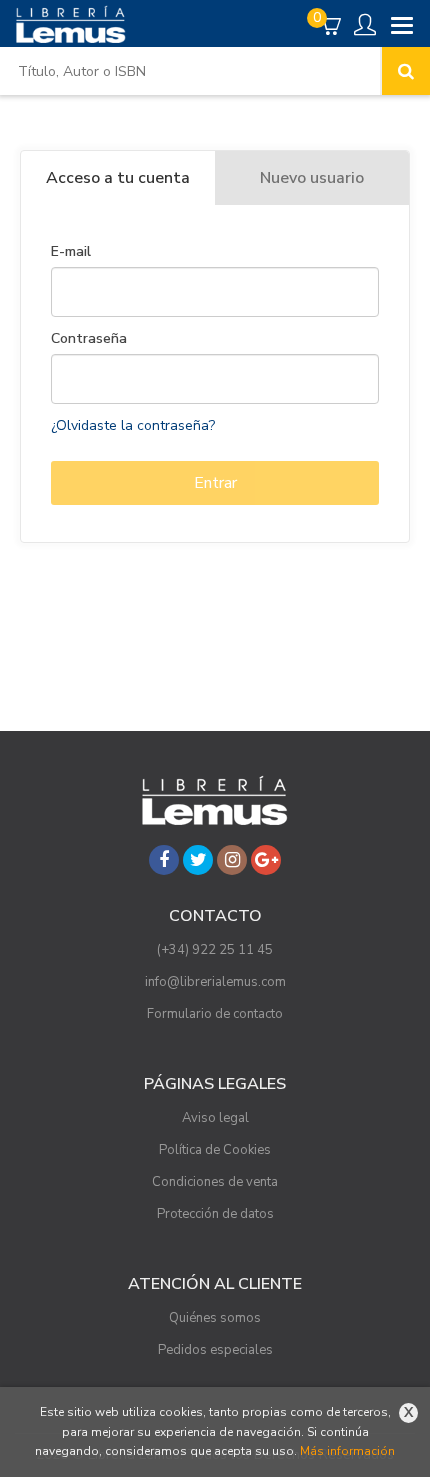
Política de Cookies (215, 1150)
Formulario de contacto (215, 1014)
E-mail (71, 252)
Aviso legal (215, 1118)
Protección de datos (215, 1214)
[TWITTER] (198, 860)
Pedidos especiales (215, 1350)
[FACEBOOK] (164, 860)
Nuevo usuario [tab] (312, 178)
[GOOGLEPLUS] (266, 860)
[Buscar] (406, 71)
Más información (347, 1451)
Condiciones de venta (215, 1182)
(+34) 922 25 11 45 (215, 950)
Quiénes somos (215, 1318)
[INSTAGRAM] (232, 860)
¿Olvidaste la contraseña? (133, 425)
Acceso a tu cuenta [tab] (118, 178)
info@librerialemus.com (215, 982)
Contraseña (89, 339)
